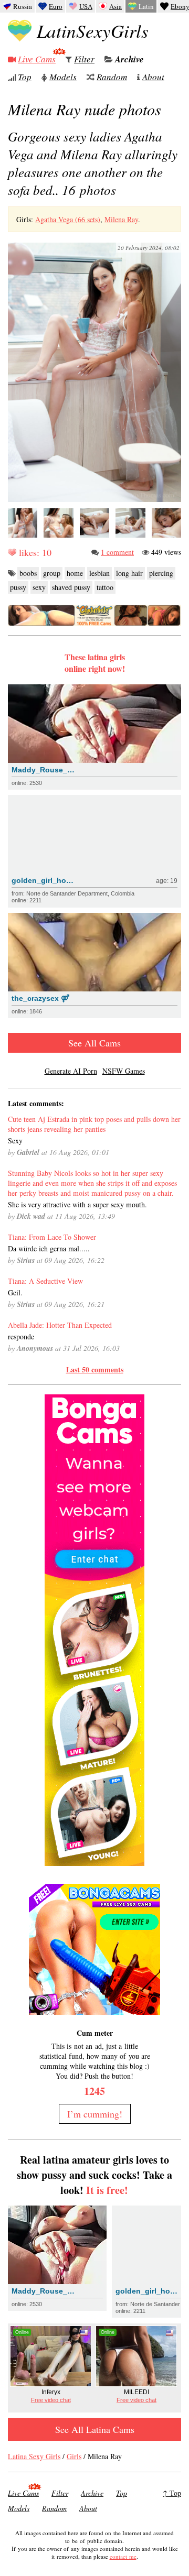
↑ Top (172, 2493)
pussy (18, 587)
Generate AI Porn (71, 1071)
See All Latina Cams (95, 2429)
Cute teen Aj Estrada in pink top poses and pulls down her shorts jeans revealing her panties (94, 1124)
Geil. (15, 1292)
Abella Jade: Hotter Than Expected (60, 1325)
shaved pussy (71, 587)
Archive (129, 59)
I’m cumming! (95, 2114)
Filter (84, 59)
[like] (12, 552)
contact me (123, 2556)
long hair (129, 573)
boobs (28, 573)
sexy (39, 587)
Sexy (15, 1140)
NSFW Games (124, 1071)
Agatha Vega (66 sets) (68, 219)
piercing (161, 573)
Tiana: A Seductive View (45, 1281)
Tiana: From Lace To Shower (52, 1237)
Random (112, 77)
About (153, 77)
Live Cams (37, 59)
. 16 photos (93, 163)
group (52, 573)
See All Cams (94, 1043)
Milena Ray (121, 219)
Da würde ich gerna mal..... (49, 1248)
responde (21, 1336)
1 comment (117, 552)
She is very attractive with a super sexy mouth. (77, 1204)
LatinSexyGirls (93, 30)
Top (25, 77)
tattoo (105, 587)
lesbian (99, 573)
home (75, 573)
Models (63, 77)
